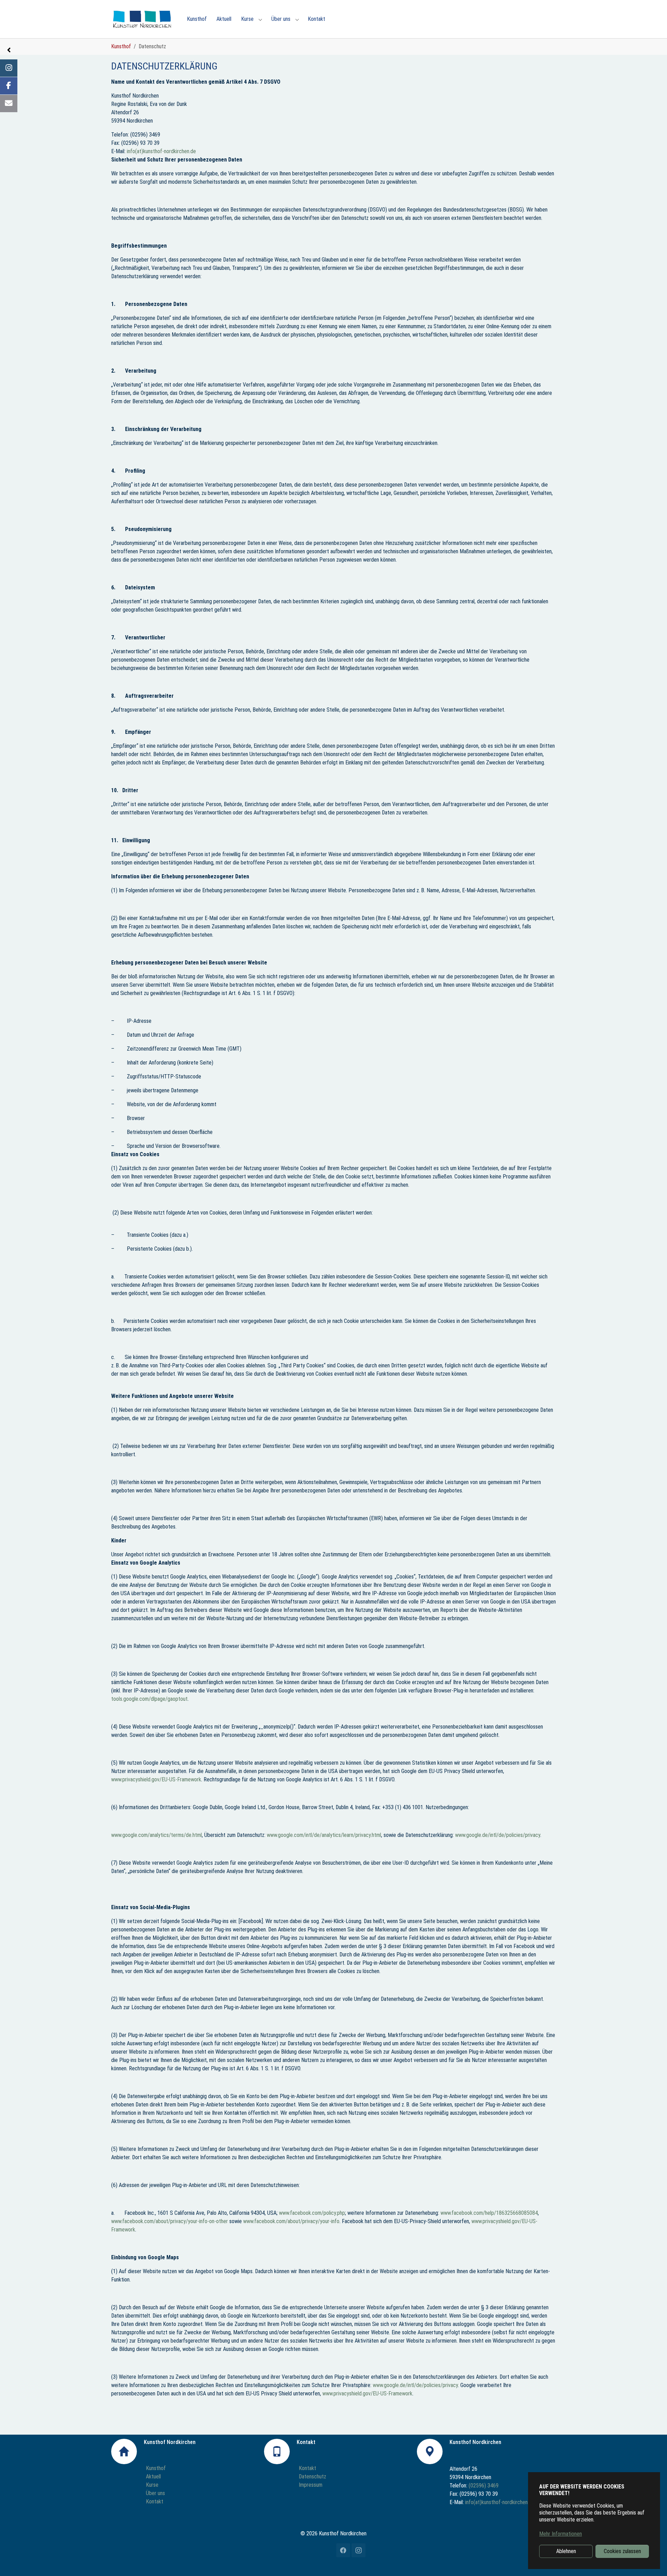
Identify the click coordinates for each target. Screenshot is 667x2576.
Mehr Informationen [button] (561, 2534)
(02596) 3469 (484, 2486)
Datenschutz (312, 2476)
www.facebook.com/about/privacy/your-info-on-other (170, 2221)
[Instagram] (9, 68)
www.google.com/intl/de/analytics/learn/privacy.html (324, 1835)
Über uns (155, 2493)
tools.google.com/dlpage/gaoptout (149, 1699)
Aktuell (153, 2476)
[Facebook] (9, 86)
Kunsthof (156, 2468)
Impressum (311, 2485)
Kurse (152, 2485)
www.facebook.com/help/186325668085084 (489, 2213)
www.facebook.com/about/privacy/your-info (291, 2221)
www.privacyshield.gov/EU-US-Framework (156, 1779)
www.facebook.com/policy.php (312, 2213)
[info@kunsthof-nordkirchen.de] (9, 103)
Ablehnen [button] (566, 2551)
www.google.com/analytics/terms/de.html (157, 1835)
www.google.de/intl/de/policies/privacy (498, 1835)
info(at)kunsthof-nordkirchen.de (161, 151)
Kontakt (155, 2502)
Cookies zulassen (622, 2551)
